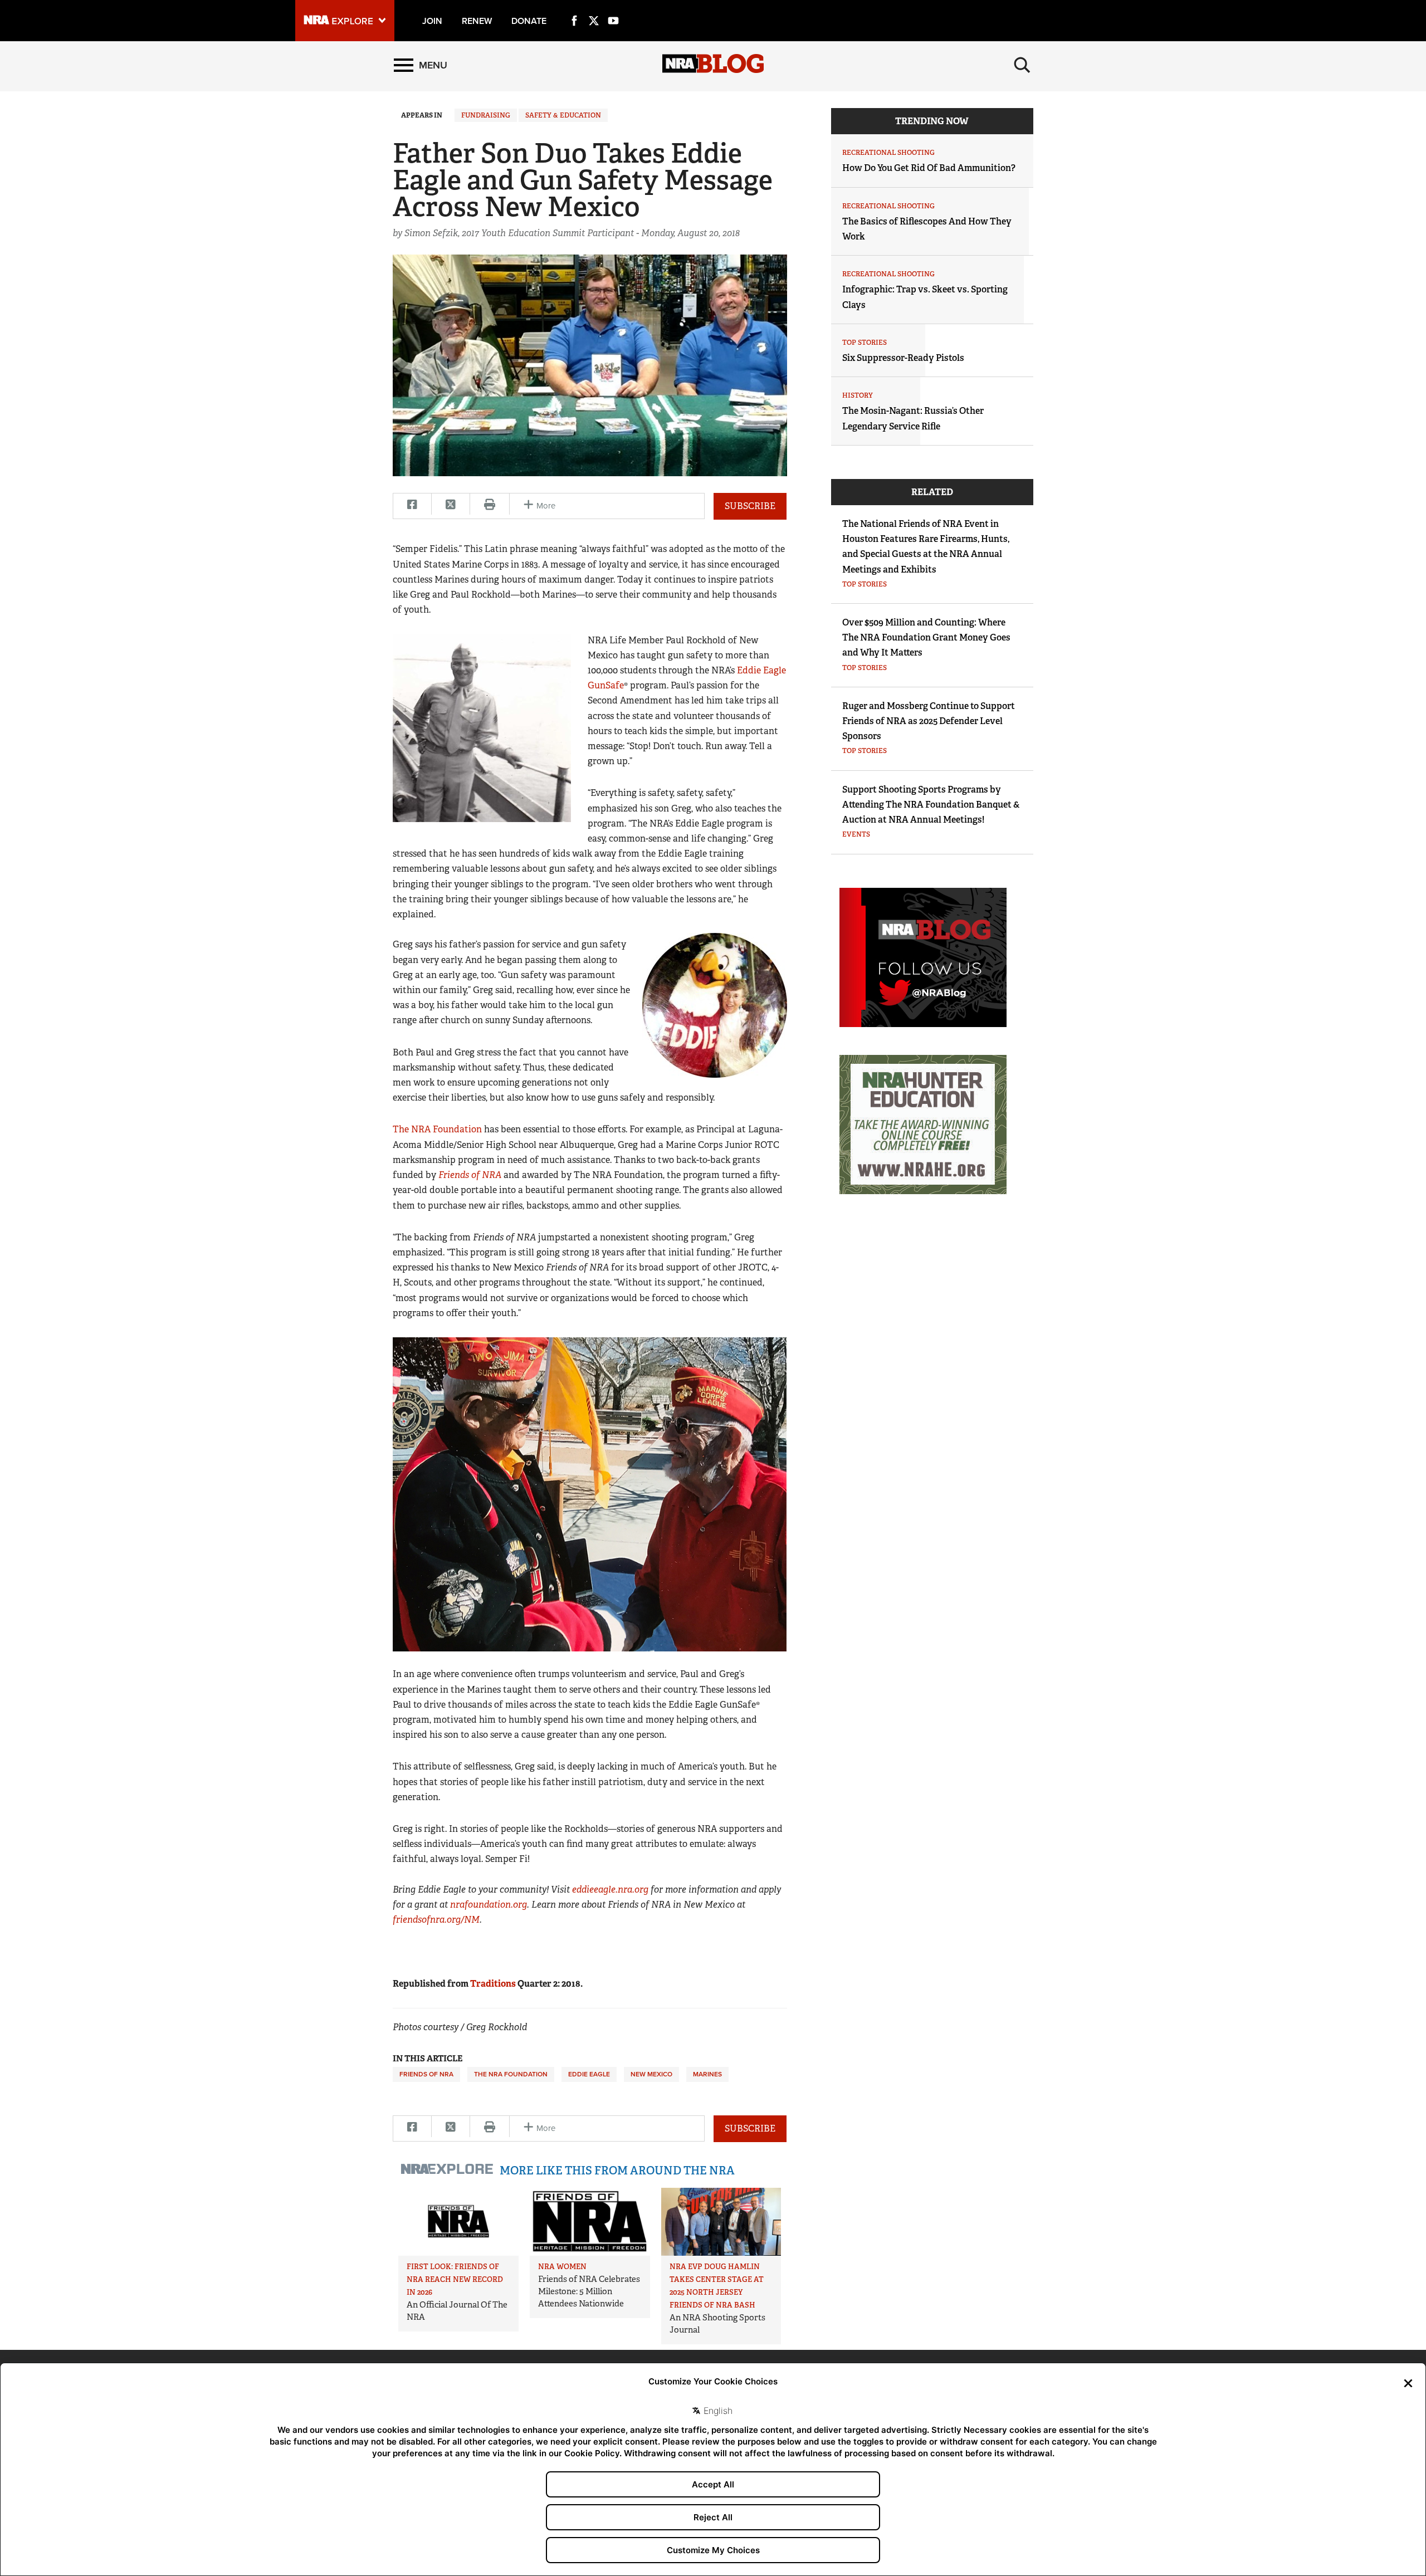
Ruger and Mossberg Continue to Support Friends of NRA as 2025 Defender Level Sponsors (929, 721)
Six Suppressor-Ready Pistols (903, 358)
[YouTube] (613, 8)
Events (856, 834)
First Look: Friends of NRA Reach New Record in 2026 (455, 2279)
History (858, 395)
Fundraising (486, 115)
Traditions (493, 1984)
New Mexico (651, 2074)
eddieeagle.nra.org (610, 1890)
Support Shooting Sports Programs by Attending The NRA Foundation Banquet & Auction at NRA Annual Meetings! (931, 805)
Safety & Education (563, 115)
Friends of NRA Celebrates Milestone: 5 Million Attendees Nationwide (589, 2291)
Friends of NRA (426, 2074)
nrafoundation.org (489, 1905)
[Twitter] (594, 8)
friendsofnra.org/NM (436, 1920)
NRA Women (562, 2267)
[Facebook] (574, 8)
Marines (707, 2074)
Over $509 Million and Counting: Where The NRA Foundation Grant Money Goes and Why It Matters (926, 637)
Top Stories (865, 343)
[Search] (1022, 65)
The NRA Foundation (437, 1129)
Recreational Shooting (888, 153)
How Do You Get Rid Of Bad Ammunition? (929, 168)
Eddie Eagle (589, 2074)
